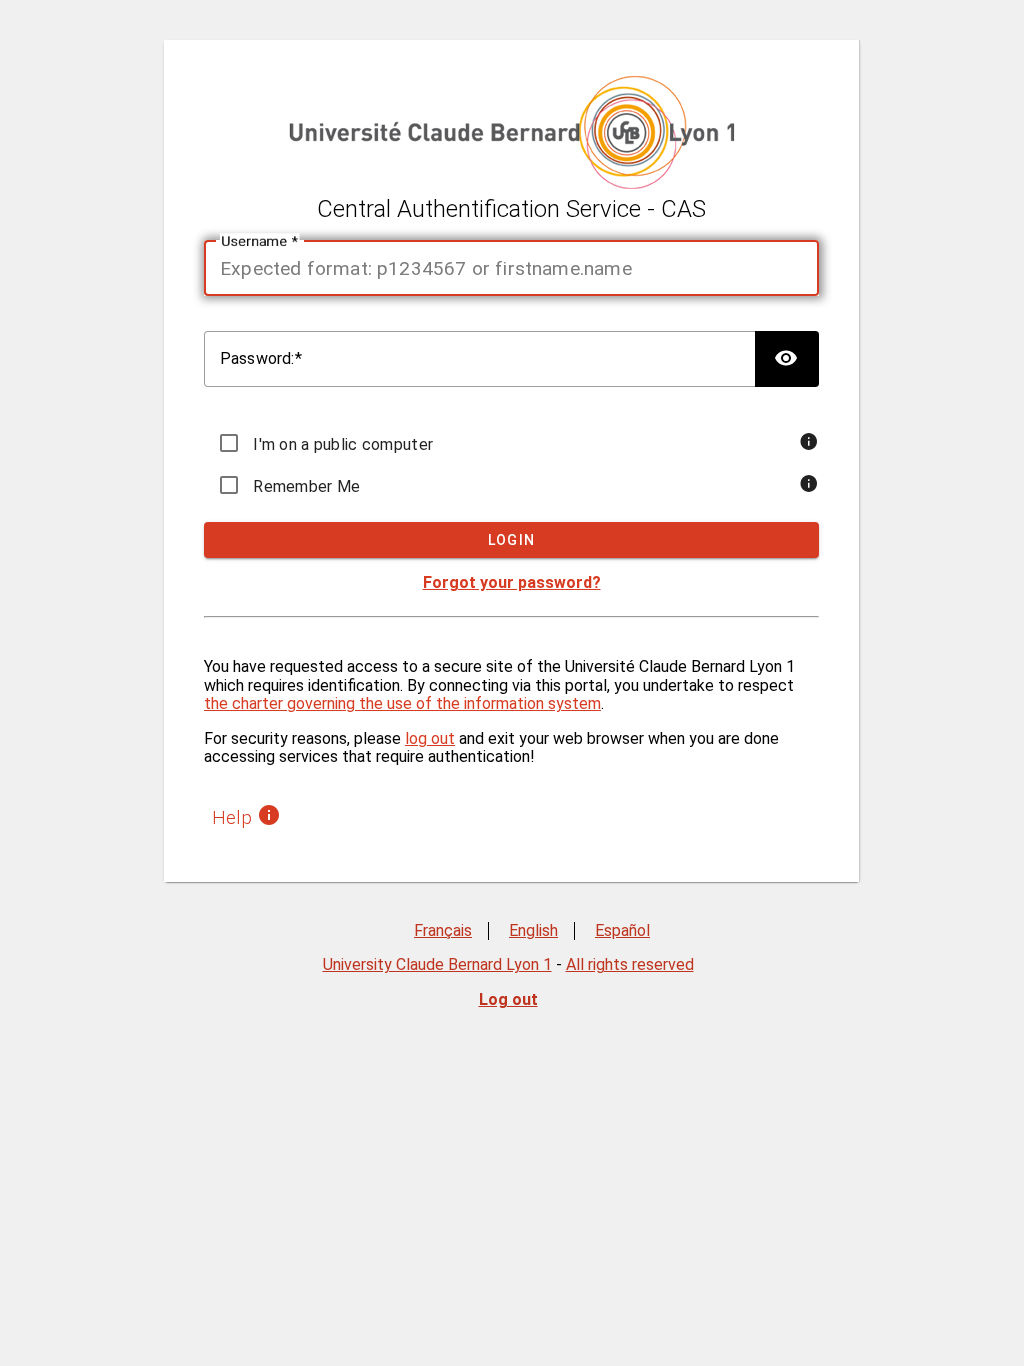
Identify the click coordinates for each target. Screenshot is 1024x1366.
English (533, 930)
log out (430, 738)
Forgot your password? (512, 582)
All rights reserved (630, 964)
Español (622, 930)
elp (234, 818)
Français (443, 930)
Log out (508, 999)
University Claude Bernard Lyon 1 (437, 964)
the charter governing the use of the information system (402, 703)
